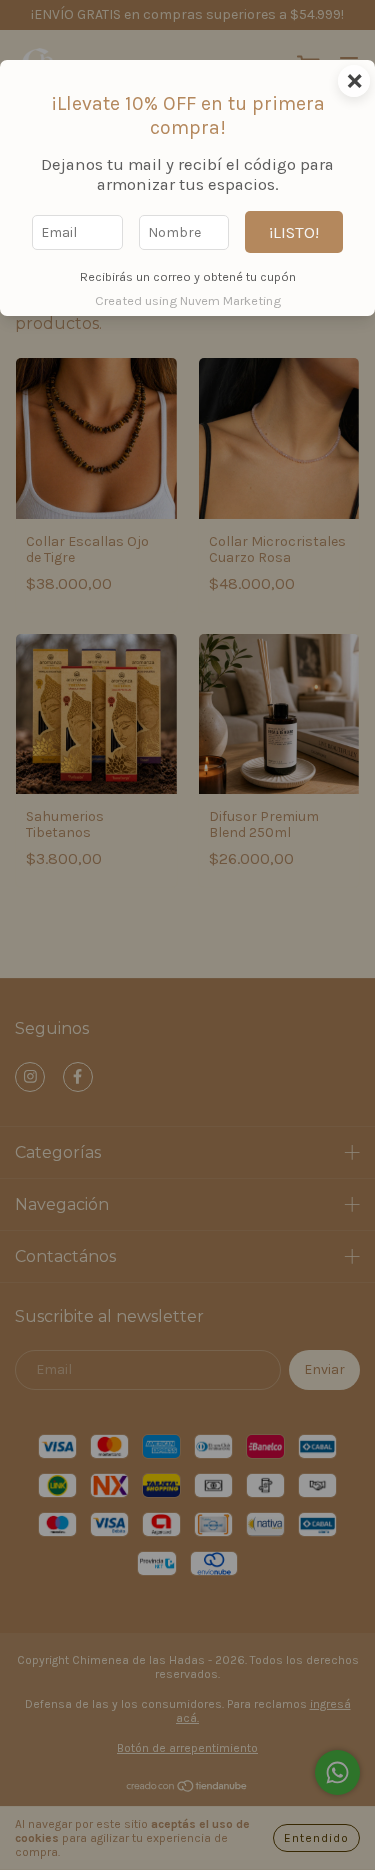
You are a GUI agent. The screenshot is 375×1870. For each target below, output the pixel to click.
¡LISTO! (294, 232)
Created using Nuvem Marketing (188, 300)
